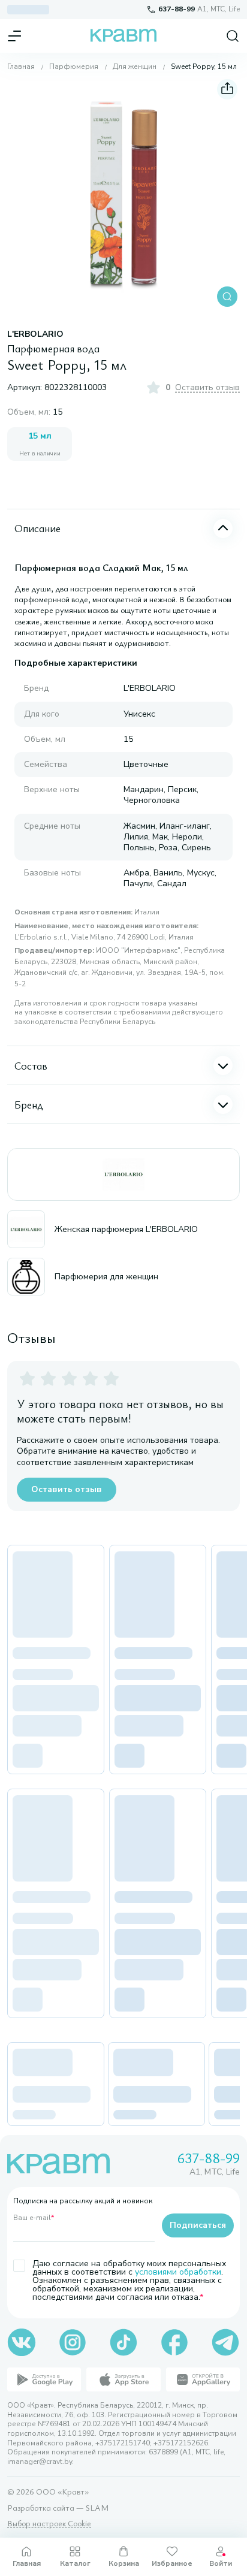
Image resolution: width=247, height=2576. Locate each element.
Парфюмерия (74, 67)
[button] (123, 193)
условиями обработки (178, 2272)
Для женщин (135, 67)
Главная (21, 67)
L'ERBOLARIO (35, 334)
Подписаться (198, 2225)
